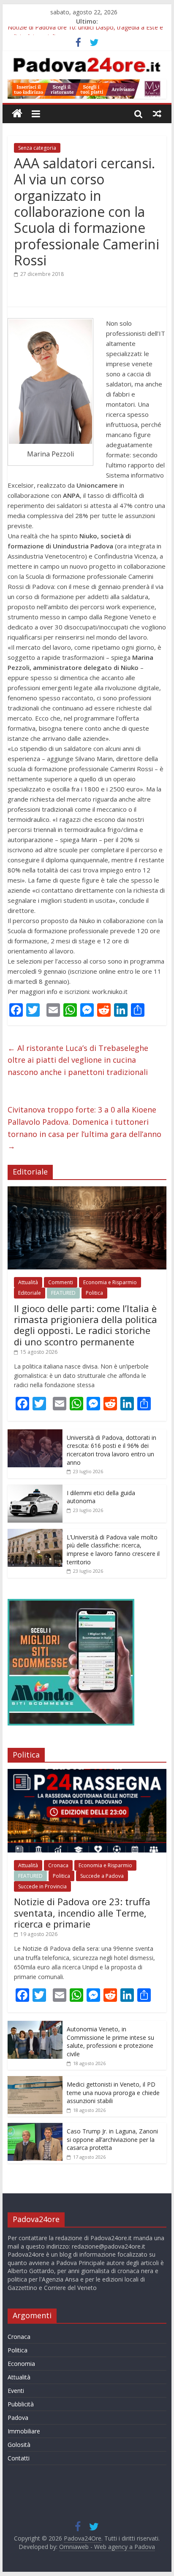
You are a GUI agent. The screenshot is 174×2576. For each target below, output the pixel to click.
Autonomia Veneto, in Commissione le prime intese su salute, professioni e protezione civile (110, 2041)
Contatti (19, 2458)
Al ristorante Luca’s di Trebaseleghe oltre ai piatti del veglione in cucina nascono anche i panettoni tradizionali (78, 1060)
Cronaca (58, 1865)
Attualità (28, 1282)
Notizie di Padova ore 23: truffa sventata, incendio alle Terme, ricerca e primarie (82, 1913)
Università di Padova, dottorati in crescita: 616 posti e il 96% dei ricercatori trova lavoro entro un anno (111, 1450)
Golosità (19, 2445)
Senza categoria (37, 148)
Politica (94, 1293)
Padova (18, 2418)
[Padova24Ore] (17, 114)
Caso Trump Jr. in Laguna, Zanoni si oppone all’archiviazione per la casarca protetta (112, 2139)
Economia (21, 2364)
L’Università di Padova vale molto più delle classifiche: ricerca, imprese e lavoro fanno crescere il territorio (113, 1550)
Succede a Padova (102, 1876)
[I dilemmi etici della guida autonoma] (35, 1489)
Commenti (61, 1282)
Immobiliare (24, 2431)
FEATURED (63, 1293)
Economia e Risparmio (110, 1282)
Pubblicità (21, 2404)
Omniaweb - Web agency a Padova (107, 2547)
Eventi (16, 2391)
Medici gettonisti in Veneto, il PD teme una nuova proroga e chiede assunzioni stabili (113, 2093)
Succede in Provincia (42, 1886)
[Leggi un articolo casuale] (157, 113)
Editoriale (30, 1293)
